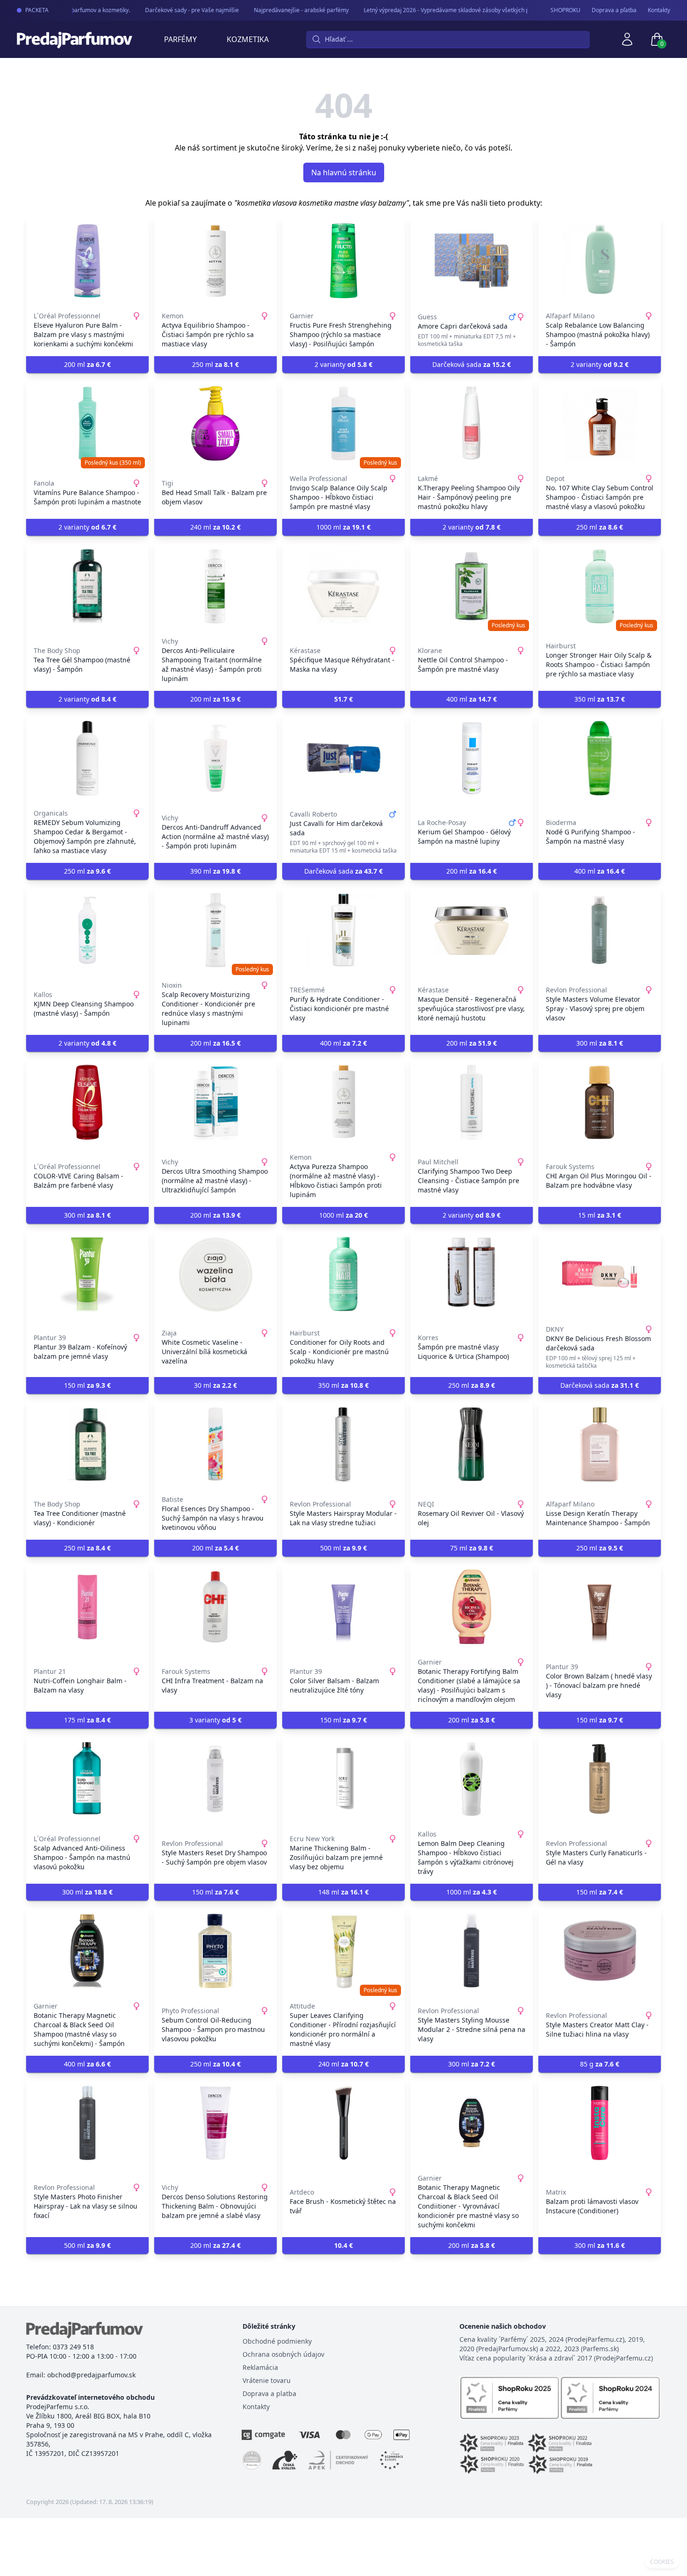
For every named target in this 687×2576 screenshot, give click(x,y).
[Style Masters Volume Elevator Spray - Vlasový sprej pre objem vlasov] (600, 930)
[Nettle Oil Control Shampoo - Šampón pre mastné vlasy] (472, 586)
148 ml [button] (343, 1892)
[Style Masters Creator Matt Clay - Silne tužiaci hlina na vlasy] (600, 1951)
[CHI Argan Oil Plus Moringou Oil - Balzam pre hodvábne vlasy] (600, 1102)
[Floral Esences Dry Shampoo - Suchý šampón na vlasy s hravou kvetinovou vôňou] (215, 1444)
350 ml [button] (600, 699)
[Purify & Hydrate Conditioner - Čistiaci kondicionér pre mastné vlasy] (343, 930)
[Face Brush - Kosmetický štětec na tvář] (343, 2123)
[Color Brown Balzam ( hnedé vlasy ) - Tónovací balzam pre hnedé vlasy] (600, 1607)
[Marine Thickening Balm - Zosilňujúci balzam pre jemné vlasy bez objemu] (343, 1779)
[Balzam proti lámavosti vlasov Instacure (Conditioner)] (600, 2123)
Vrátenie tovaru (267, 2380)
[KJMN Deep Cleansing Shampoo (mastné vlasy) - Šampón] (87, 930)
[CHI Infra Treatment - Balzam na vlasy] (215, 1607)
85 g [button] (600, 2064)
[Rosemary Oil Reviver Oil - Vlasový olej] (472, 1444)
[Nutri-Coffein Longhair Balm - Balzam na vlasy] (87, 1607)
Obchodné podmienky (277, 2341)
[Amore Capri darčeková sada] (472, 261)
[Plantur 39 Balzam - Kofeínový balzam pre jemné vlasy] (87, 1274)
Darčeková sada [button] (472, 364)
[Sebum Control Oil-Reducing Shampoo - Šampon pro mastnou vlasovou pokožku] (215, 1951)
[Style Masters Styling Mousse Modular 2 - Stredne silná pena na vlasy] (472, 1951)
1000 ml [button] (343, 527)
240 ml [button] (215, 527)
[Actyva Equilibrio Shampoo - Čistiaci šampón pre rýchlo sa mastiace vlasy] (215, 261)
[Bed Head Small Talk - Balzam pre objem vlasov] (215, 423)
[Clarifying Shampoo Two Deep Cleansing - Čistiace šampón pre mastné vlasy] (472, 1102)
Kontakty (659, 10)
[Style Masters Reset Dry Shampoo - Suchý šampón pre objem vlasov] (215, 1779)
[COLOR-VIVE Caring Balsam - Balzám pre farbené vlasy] (87, 1102)
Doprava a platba (269, 2393)
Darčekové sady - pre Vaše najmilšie (175, 10)
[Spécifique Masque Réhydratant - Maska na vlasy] (343, 586)
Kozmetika (248, 39)
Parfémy (180, 39)
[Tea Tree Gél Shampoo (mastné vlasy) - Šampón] (87, 586)
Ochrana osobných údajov (283, 2354)
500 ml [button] (343, 1548)
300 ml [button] (600, 1043)
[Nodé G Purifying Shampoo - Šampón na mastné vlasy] (600, 758)
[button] (343, 699)
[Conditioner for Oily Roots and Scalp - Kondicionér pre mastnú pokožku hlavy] (343, 1274)
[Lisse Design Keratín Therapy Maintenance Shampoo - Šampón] (600, 1444)
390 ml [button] (215, 871)
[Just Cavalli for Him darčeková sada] (343, 758)
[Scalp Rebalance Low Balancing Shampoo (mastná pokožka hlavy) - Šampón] (600, 261)
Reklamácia (260, 2367)
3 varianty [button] (215, 1720)
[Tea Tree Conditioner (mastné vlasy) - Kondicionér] (87, 1444)
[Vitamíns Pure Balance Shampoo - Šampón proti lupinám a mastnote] (87, 423)
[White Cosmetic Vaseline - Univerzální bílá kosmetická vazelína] (215, 1274)
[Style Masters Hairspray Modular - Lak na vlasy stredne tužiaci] (343, 1444)
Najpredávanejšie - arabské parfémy (284, 10)
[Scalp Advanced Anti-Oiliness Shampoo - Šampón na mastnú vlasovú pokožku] (87, 1779)
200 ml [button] (87, 364)
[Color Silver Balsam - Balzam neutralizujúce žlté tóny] (343, 1607)
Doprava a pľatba (614, 10)
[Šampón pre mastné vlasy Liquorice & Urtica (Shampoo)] (472, 1274)
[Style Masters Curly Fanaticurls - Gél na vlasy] (600, 1779)
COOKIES (662, 2562)
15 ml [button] (600, 1215)
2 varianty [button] (343, 364)
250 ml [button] (215, 364)
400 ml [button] (472, 699)
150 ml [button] (87, 1385)
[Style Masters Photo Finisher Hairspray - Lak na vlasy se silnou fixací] (87, 2123)
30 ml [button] (215, 1385)
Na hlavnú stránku (344, 172)
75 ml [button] (472, 1548)
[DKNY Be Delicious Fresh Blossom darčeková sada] (600, 1274)
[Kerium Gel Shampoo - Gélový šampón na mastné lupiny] (472, 758)
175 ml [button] (87, 1720)
